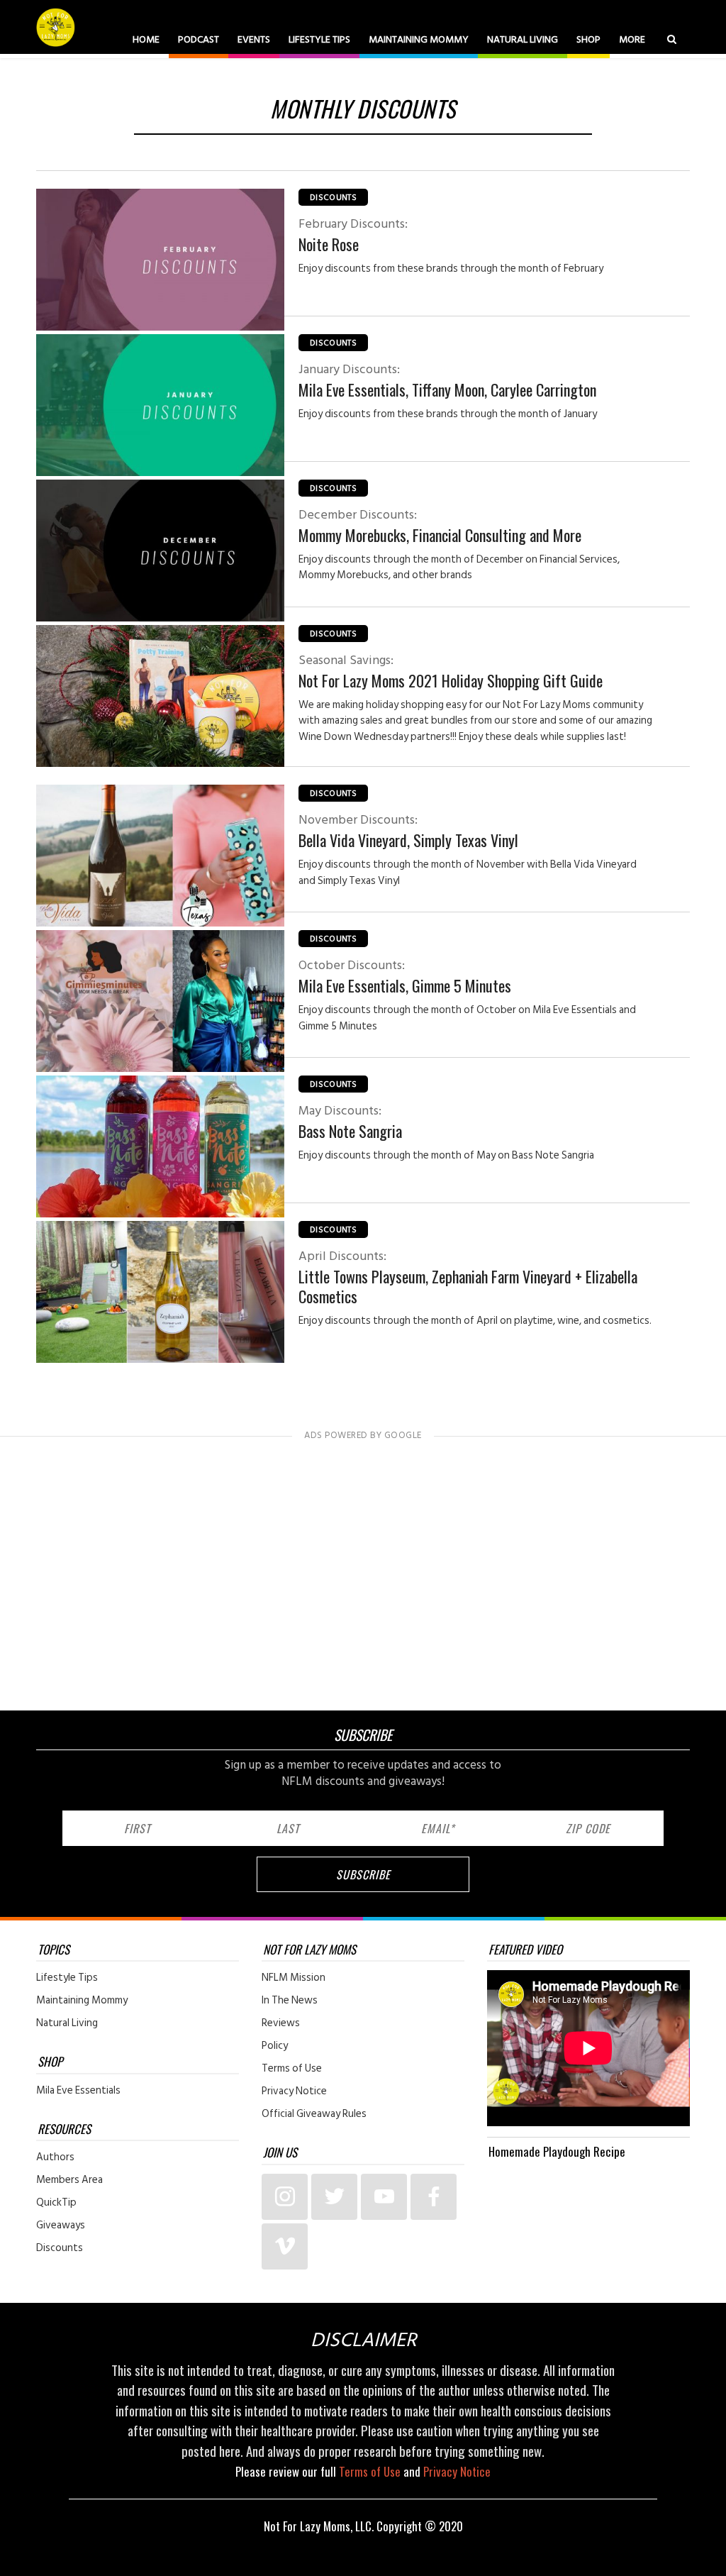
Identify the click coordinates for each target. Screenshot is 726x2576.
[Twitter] (334, 2197)
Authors (55, 2157)
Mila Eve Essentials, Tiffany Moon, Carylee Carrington (447, 380)
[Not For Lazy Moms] (57, 27)
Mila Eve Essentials (78, 2091)
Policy (275, 2046)
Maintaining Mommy (419, 39)
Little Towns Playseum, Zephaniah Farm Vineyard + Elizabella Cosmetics (468, 1277)
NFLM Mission (294, 1978)
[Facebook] (434, 2197)
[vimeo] (285, 2246)
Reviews (281, 2023)
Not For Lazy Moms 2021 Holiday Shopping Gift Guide (451, 671)
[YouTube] (384, 2197)
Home (146, 39)
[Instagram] (285, 2197)
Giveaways (61, 2226)
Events (254, 39)
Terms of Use (292, 2069)
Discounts (333, 198)
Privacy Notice (294, 2091)
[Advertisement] (363, 1569)
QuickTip (56, 2203)
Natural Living (523, 39)
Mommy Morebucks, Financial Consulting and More (440, 526)
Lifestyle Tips (319, 39)
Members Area (69, 2180)
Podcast (199, 39)
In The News (290, 2001)
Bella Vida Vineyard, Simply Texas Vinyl (408, 831)
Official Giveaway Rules (314, 2114)
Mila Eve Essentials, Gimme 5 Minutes (405, 976)
